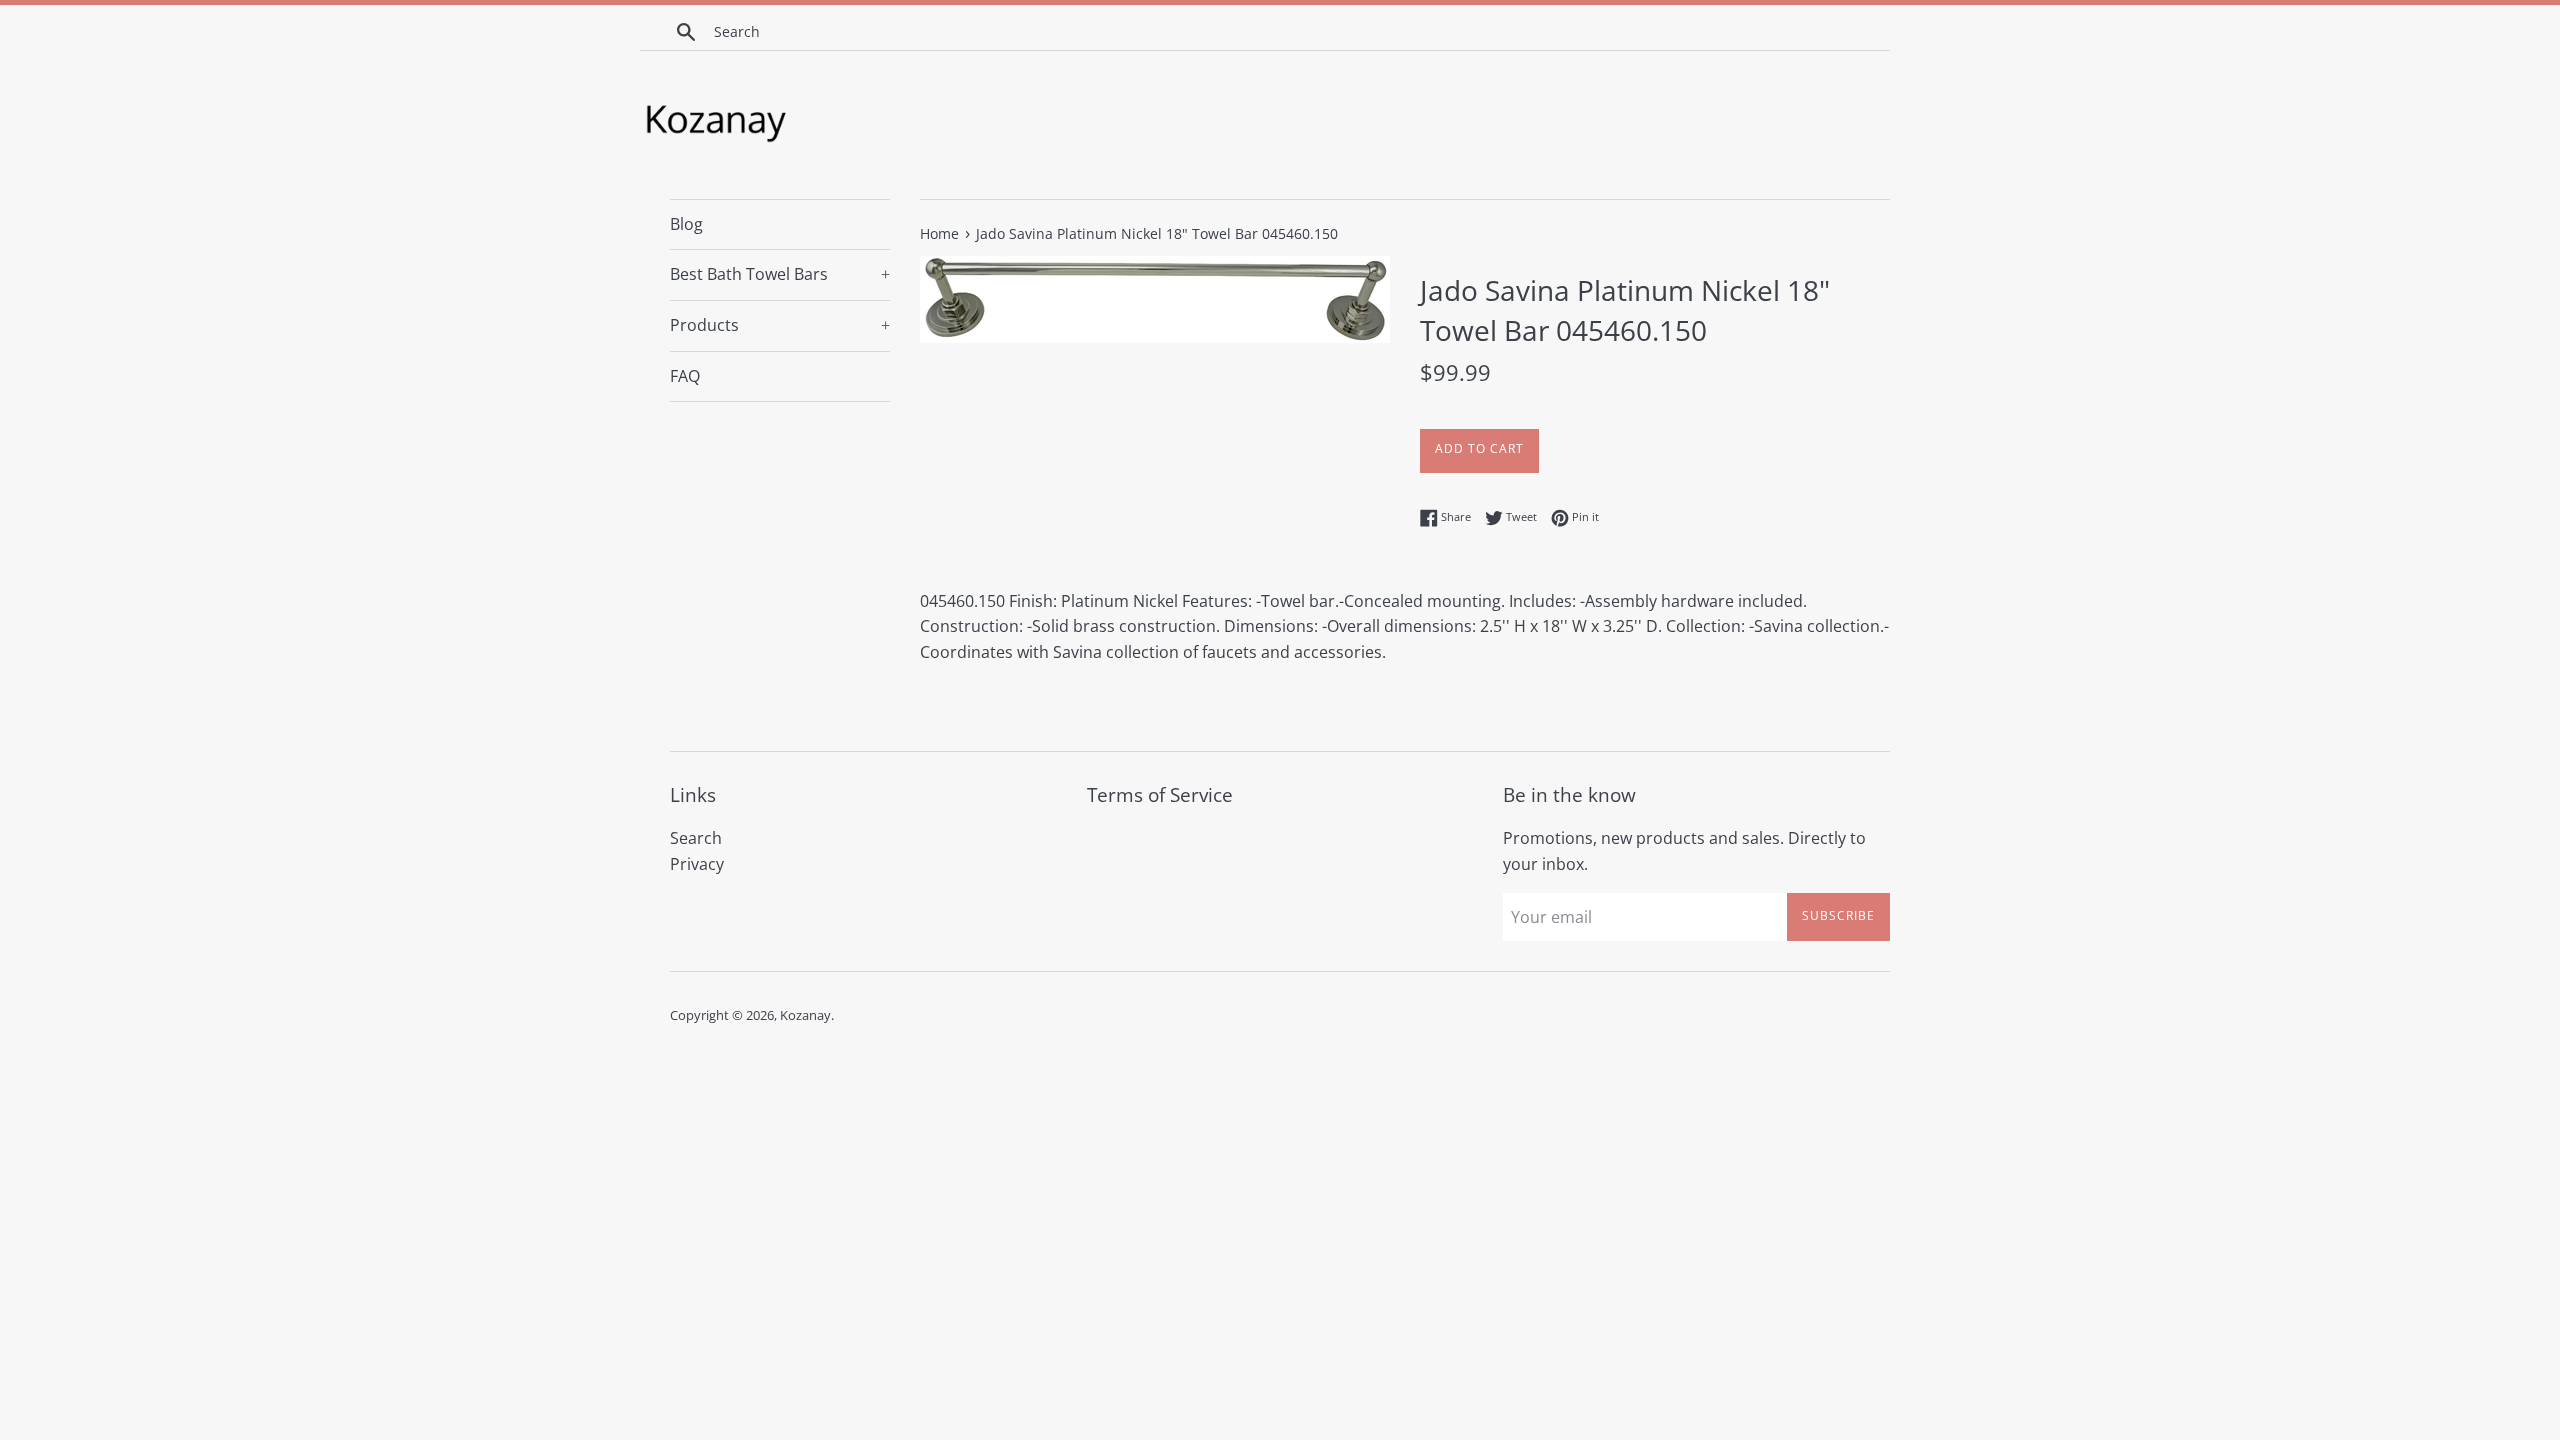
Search (696, 838)
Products (780, 325)
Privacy (697, 864)
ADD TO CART (1479, 448)
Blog (686, 224)
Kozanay (805, 1015)
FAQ (685, 376)
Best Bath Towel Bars (780, 274)
